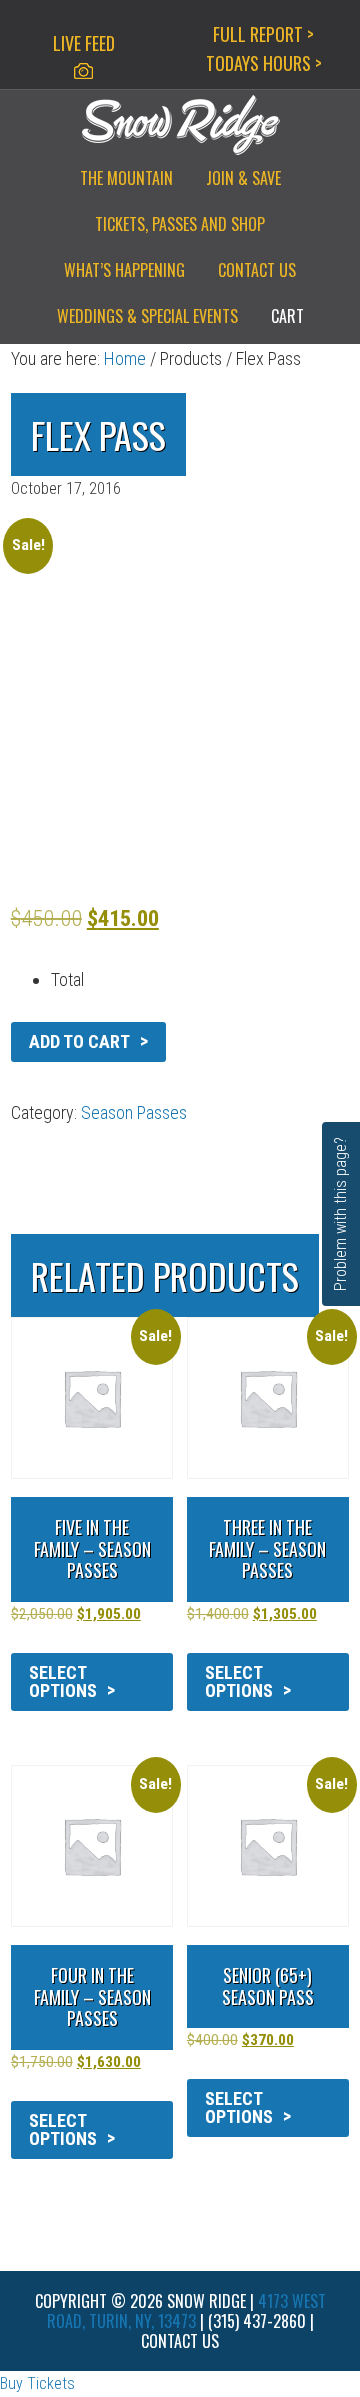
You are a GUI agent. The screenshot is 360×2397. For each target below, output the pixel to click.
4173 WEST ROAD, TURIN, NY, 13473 (186, 2311)
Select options (63, 1681)
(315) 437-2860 (257, 2321)
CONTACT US (180, 2341)
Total (67, 979)
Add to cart (79, 1041)
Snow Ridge (180, 125)
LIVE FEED (84, 43)
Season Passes (134, 1112)
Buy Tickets (37, 2383)
